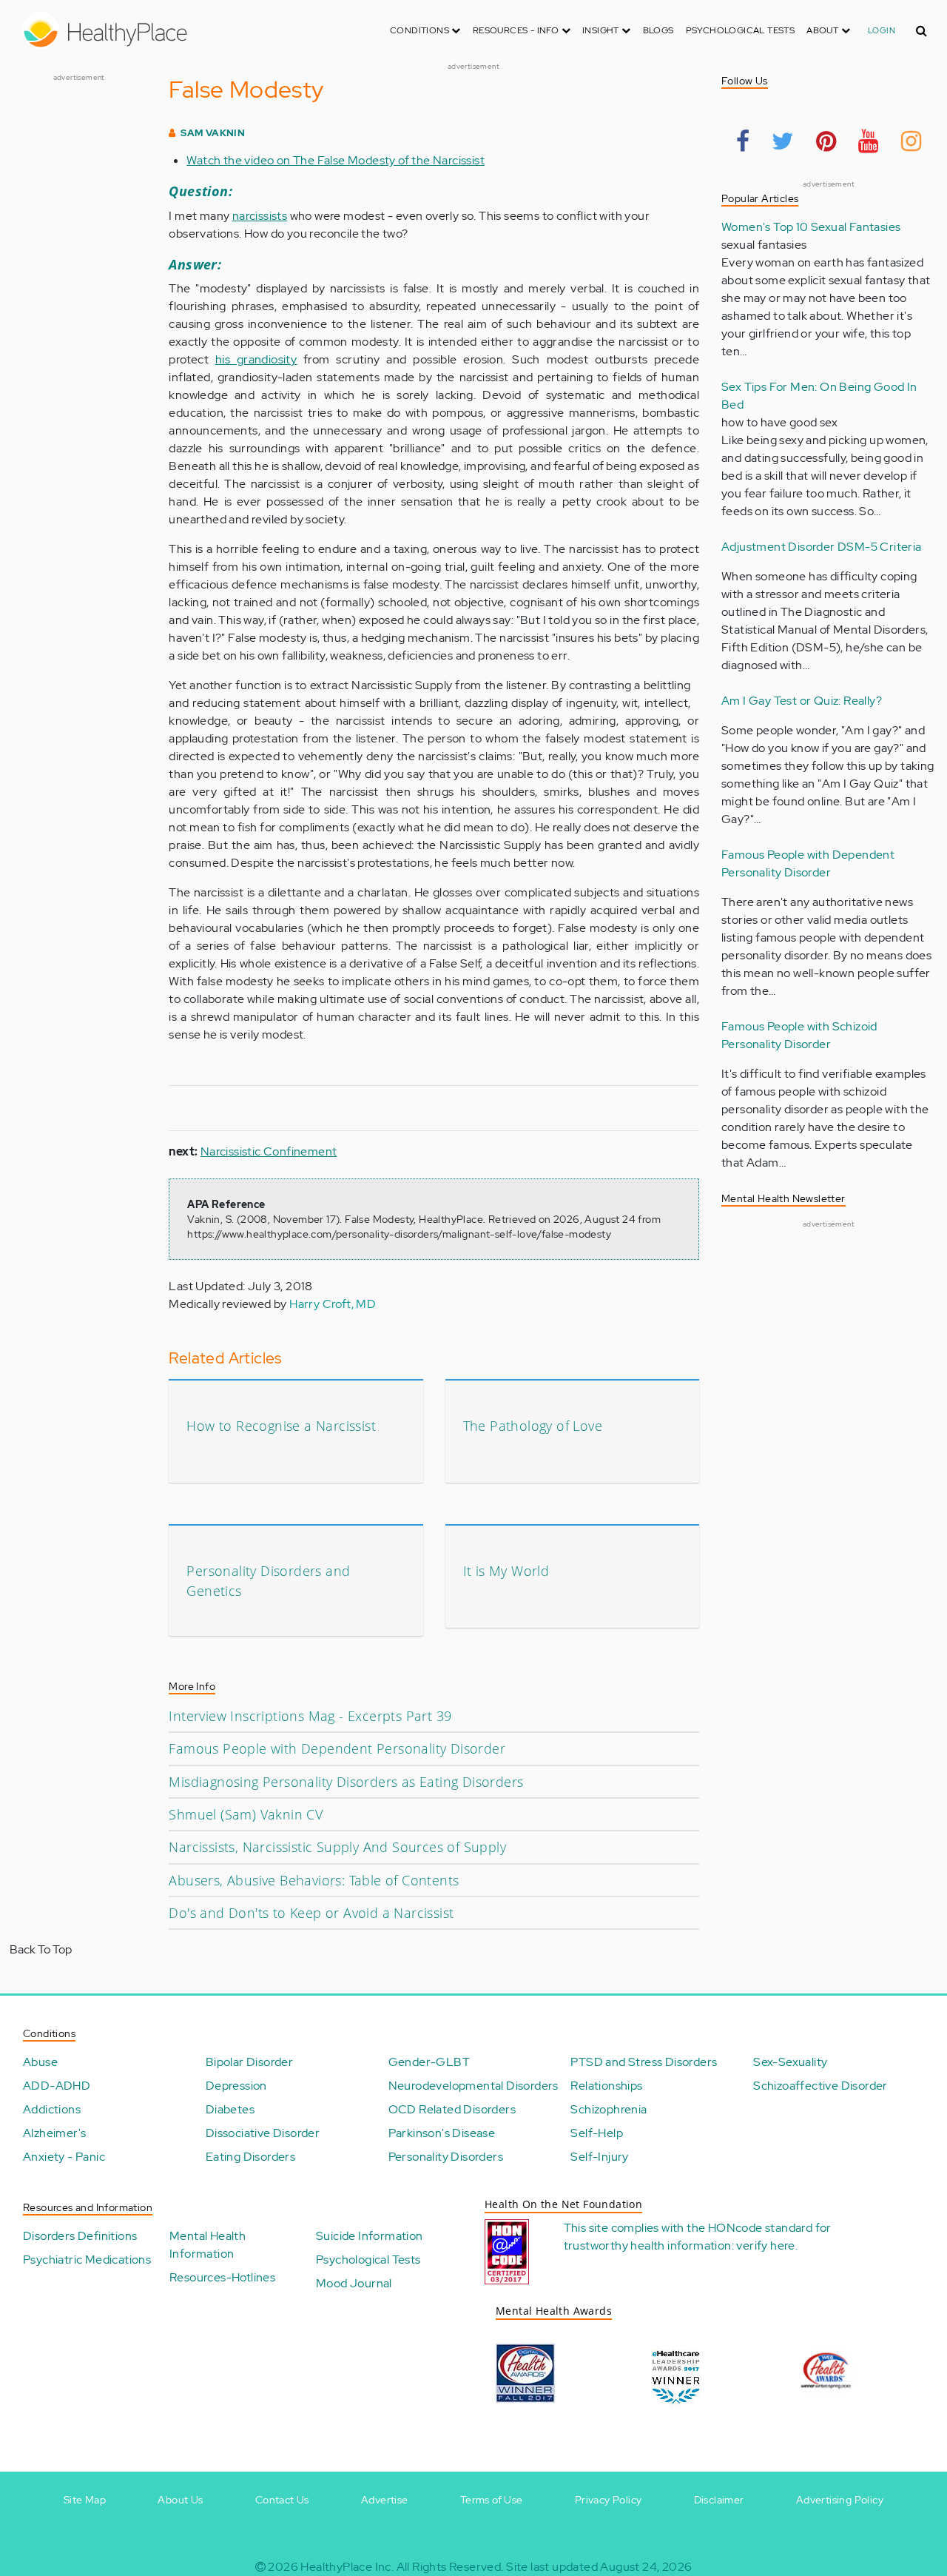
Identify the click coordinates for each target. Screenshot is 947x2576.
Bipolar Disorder (249, 2062)
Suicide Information (370, 2236)
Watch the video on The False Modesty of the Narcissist (336, 160)
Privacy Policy (609, 2500)
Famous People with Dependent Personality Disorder (337, 1748)
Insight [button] (602, 30)
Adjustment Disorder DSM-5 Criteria (822, 547)
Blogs (658, 30)
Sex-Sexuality (790, 2062)
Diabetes (230, 2109)
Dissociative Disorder (263, 2133)
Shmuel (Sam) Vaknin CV (246, 1814)
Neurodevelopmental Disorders (473, 2086)
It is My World (506, 1571)
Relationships (606, 2086)
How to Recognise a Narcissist (281, 1426)
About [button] (823, 30)
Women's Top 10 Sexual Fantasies (811, 227)
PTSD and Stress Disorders (644, 2062)
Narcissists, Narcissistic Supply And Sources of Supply (337, 1847)
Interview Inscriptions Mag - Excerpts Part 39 (310, 1716)
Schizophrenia (609, 2109)
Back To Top (41, 1949)
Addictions (52, 2109)
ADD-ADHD (57, 2086)
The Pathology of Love (533, 1426)
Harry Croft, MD (333, 1304)
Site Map (85, 2500)
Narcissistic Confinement (269, 1151)
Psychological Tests (741, 30)
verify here (765, 2245)
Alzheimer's (54, 2133)
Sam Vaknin (213, 133)
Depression (236, 2086)
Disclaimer (719, 2500)
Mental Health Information (208, 2245)
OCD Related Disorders (452, 2109)
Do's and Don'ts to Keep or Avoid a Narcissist (311, 1913)
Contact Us (282, 2500)
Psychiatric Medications (87, 2260)
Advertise (385, 2500)
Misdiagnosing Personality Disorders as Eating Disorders (346, 1782)
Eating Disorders (250, 2157)
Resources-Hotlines (222, 2277)
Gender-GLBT (429, 2062)
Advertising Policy (840, 2500)
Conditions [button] (421, 30)
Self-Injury (599, 2157)
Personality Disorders (446, 2157)
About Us (180, 2500)
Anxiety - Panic (64, 2157)
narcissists (260, 216)
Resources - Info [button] (517, 30)
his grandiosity (256, 359)
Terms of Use (492, 2500)
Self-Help (597, 2133)
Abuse (40, 2062)
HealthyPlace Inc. (347, 2567)
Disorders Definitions (80, 2236)
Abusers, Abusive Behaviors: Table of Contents (314, 1880)
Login (882, 30)
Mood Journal (354, 2283)
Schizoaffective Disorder (820, 2086)
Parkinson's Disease (442, 2133)
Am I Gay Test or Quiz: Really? (802, 701)
